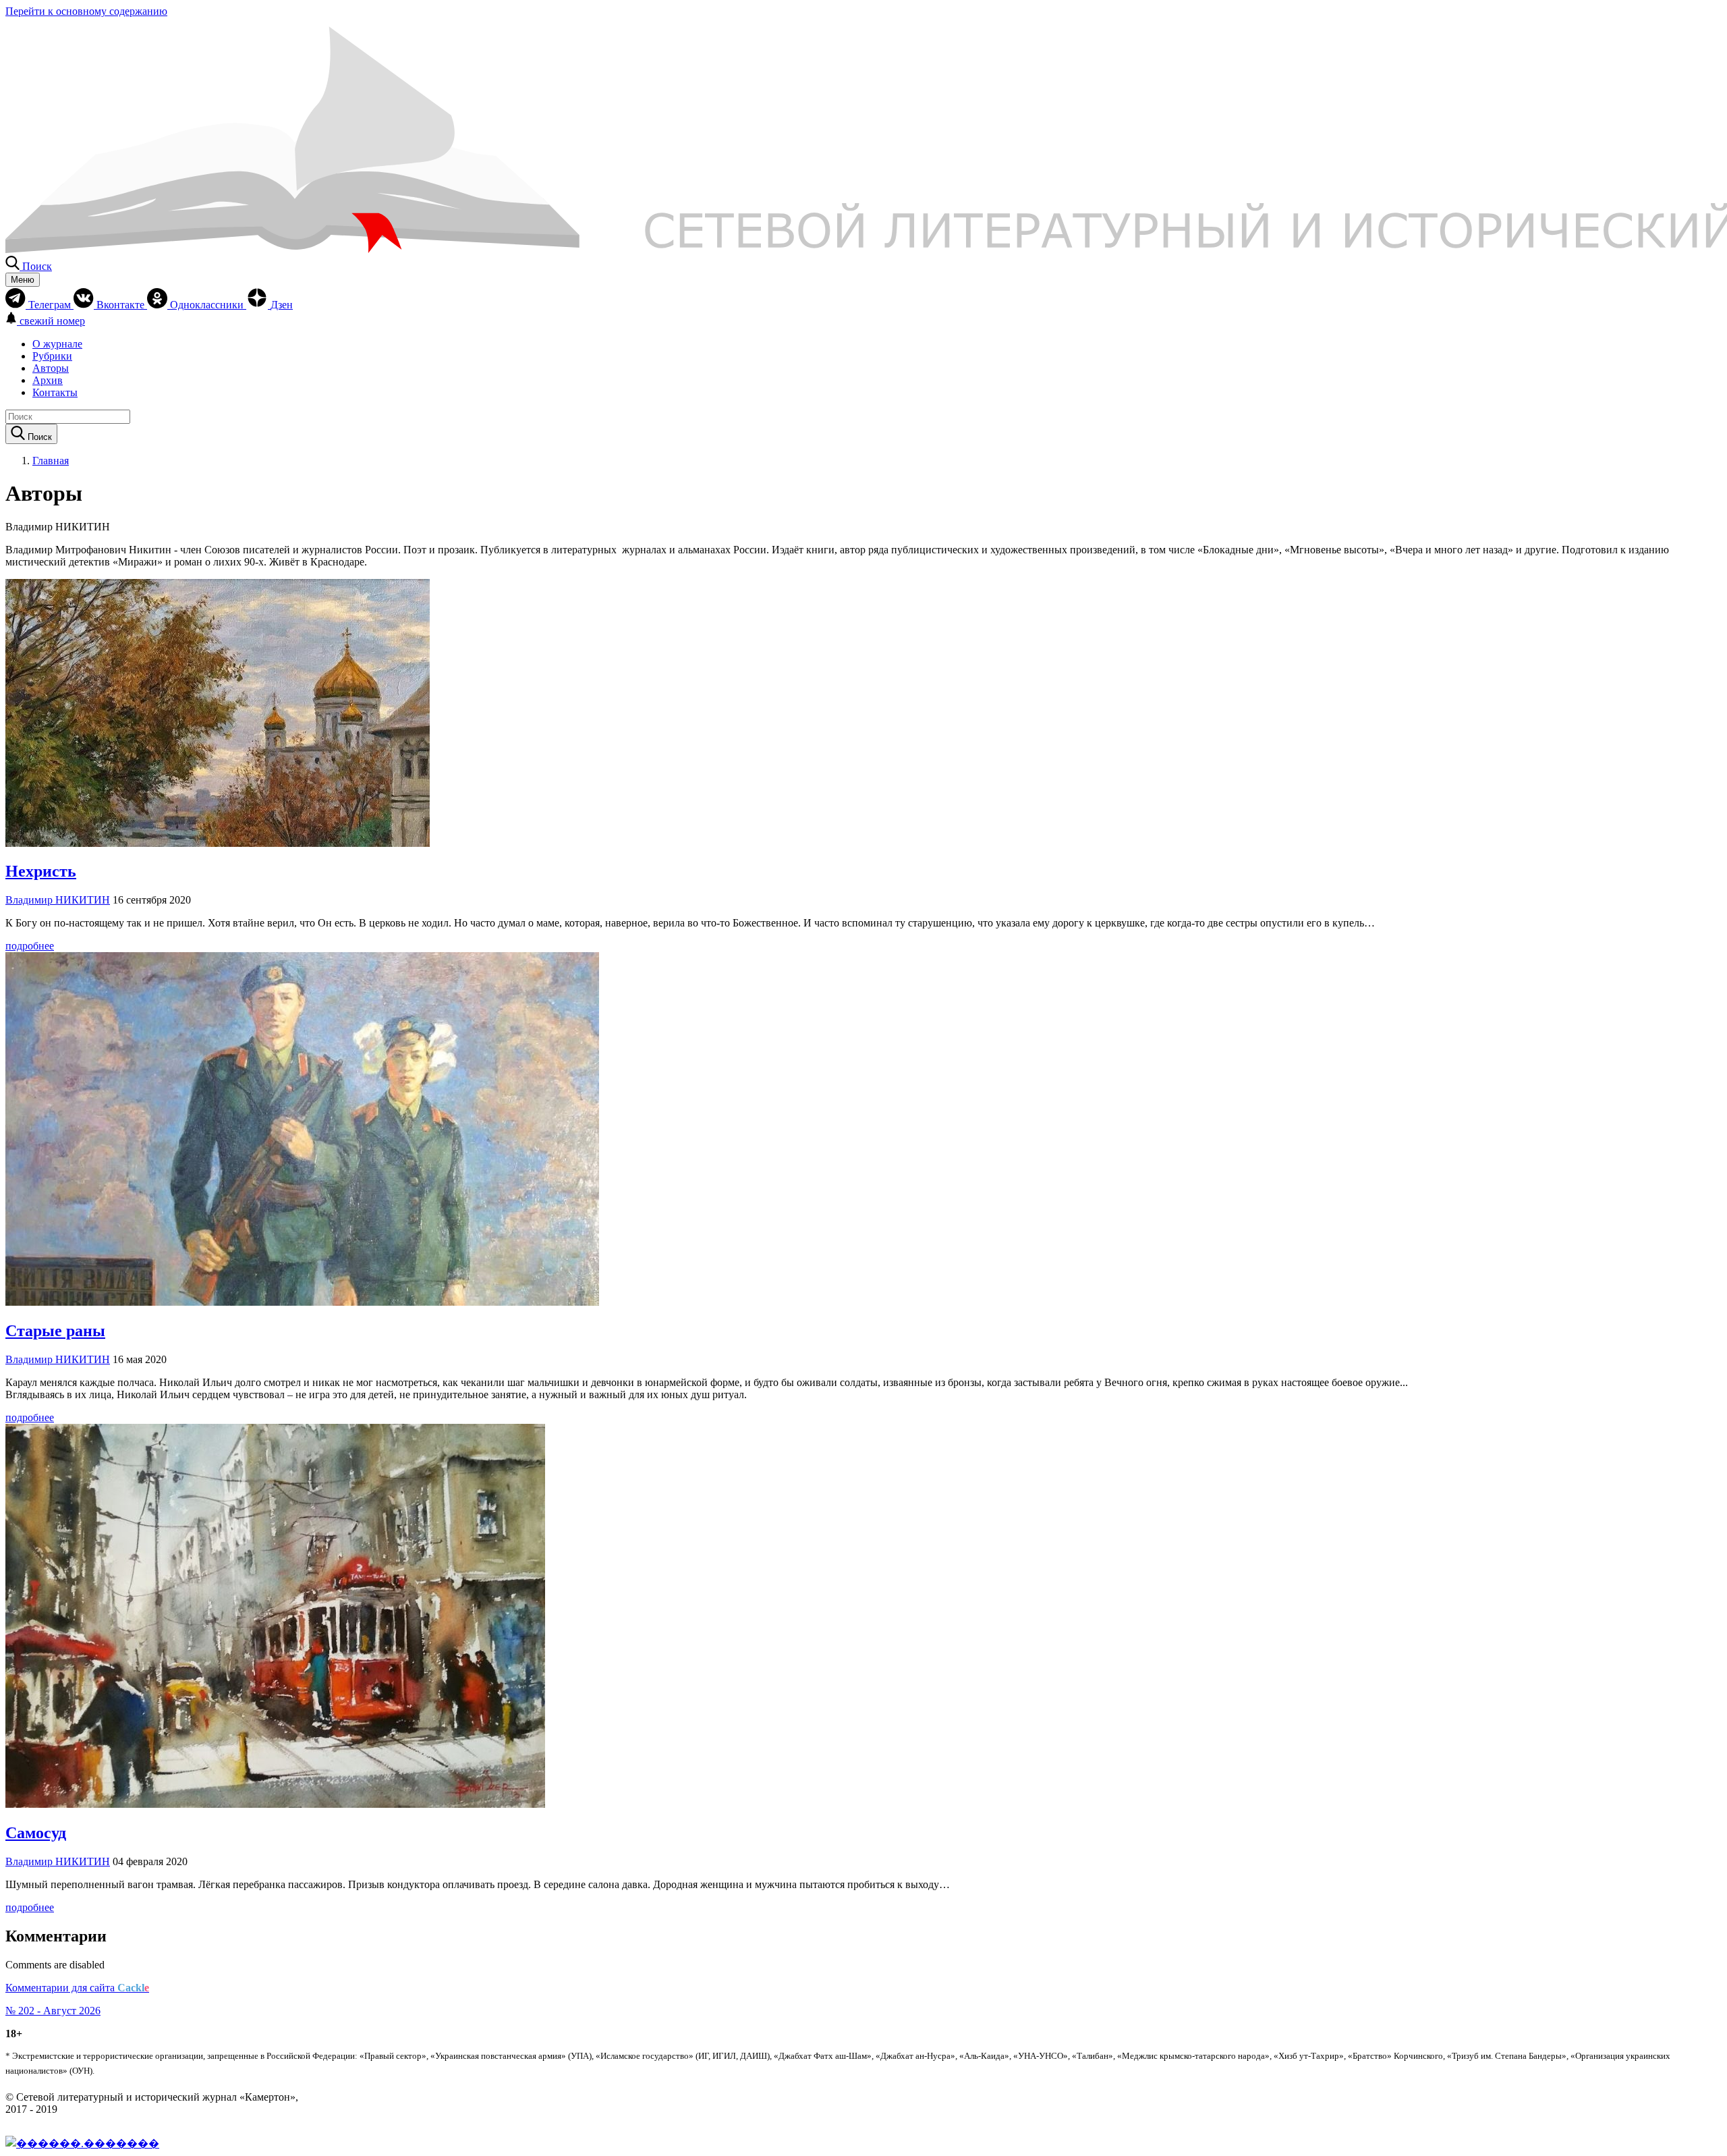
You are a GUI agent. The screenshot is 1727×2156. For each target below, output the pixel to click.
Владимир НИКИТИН (58, 900)
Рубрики (52, 356)
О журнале (57, 344)
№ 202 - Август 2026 (53, 2011)
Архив (48, 380)
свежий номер (52, 321)
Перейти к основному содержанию (86, 11)
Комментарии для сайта (77, 1988)
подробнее (30, 946)
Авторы (51, 368)
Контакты (55, 392)
